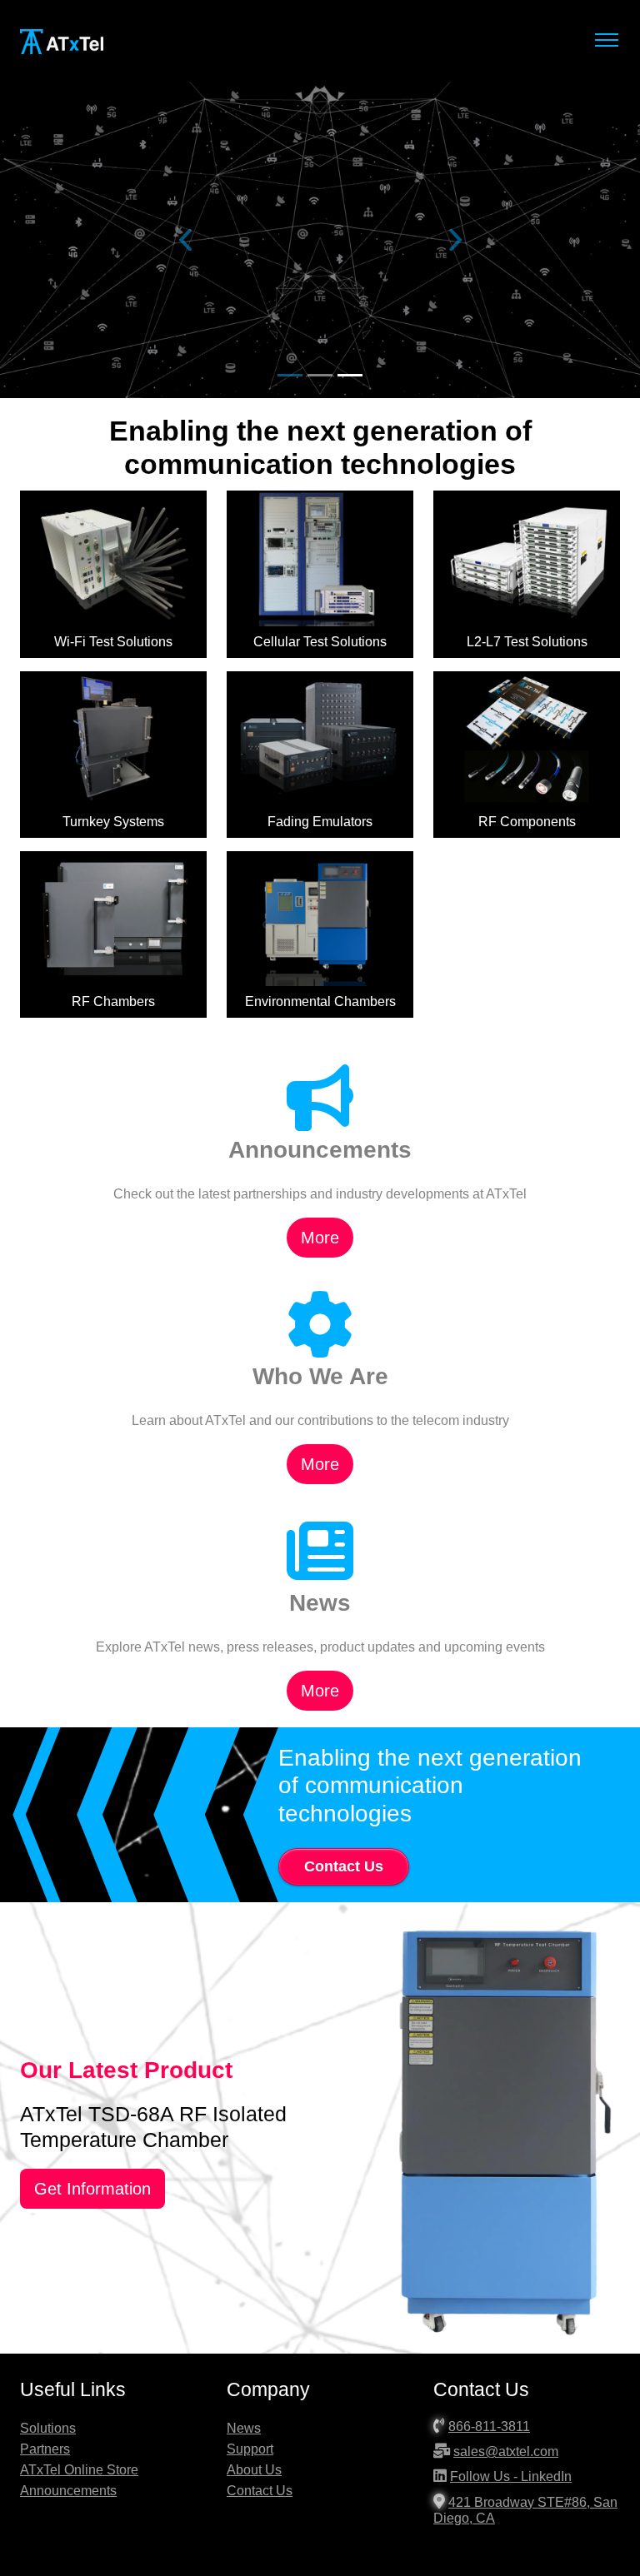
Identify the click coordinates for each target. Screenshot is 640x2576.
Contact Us (344, 1866)
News (244, 2428)
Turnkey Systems (113, 822)
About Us (254, 2470)
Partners (45, 2449)
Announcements (68, 2491)
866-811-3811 (489, 2427)
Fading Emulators (320, 822)
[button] (185, 240)
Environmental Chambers (320, 1002)
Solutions (48, 2428)
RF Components (527, 822)
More (320, 1238)
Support (250, 2449)
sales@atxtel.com (506, 2451)
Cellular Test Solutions (320, 642)
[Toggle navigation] (606, 40)
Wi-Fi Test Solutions (113, 642)
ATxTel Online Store (79, 2470)
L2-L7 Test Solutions (527, 642)
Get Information (92, 2189)
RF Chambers (113, 1002)
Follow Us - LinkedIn (511, 2476)
